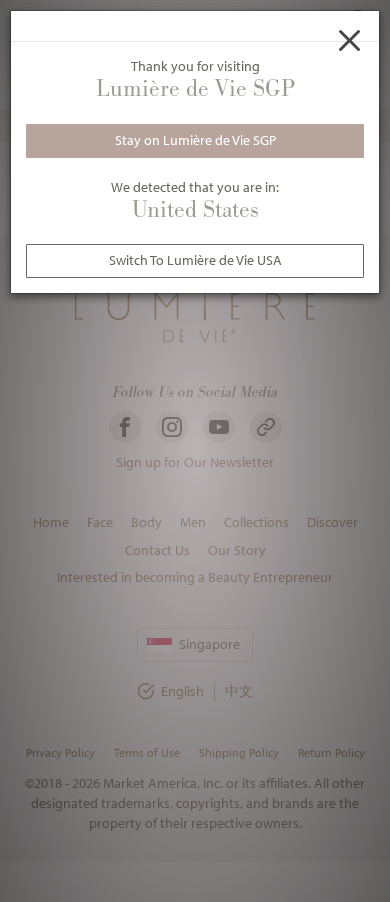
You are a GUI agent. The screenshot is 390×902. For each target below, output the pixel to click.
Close (350, 40)
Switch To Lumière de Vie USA (195, 260)
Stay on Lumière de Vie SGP (195, 140)
